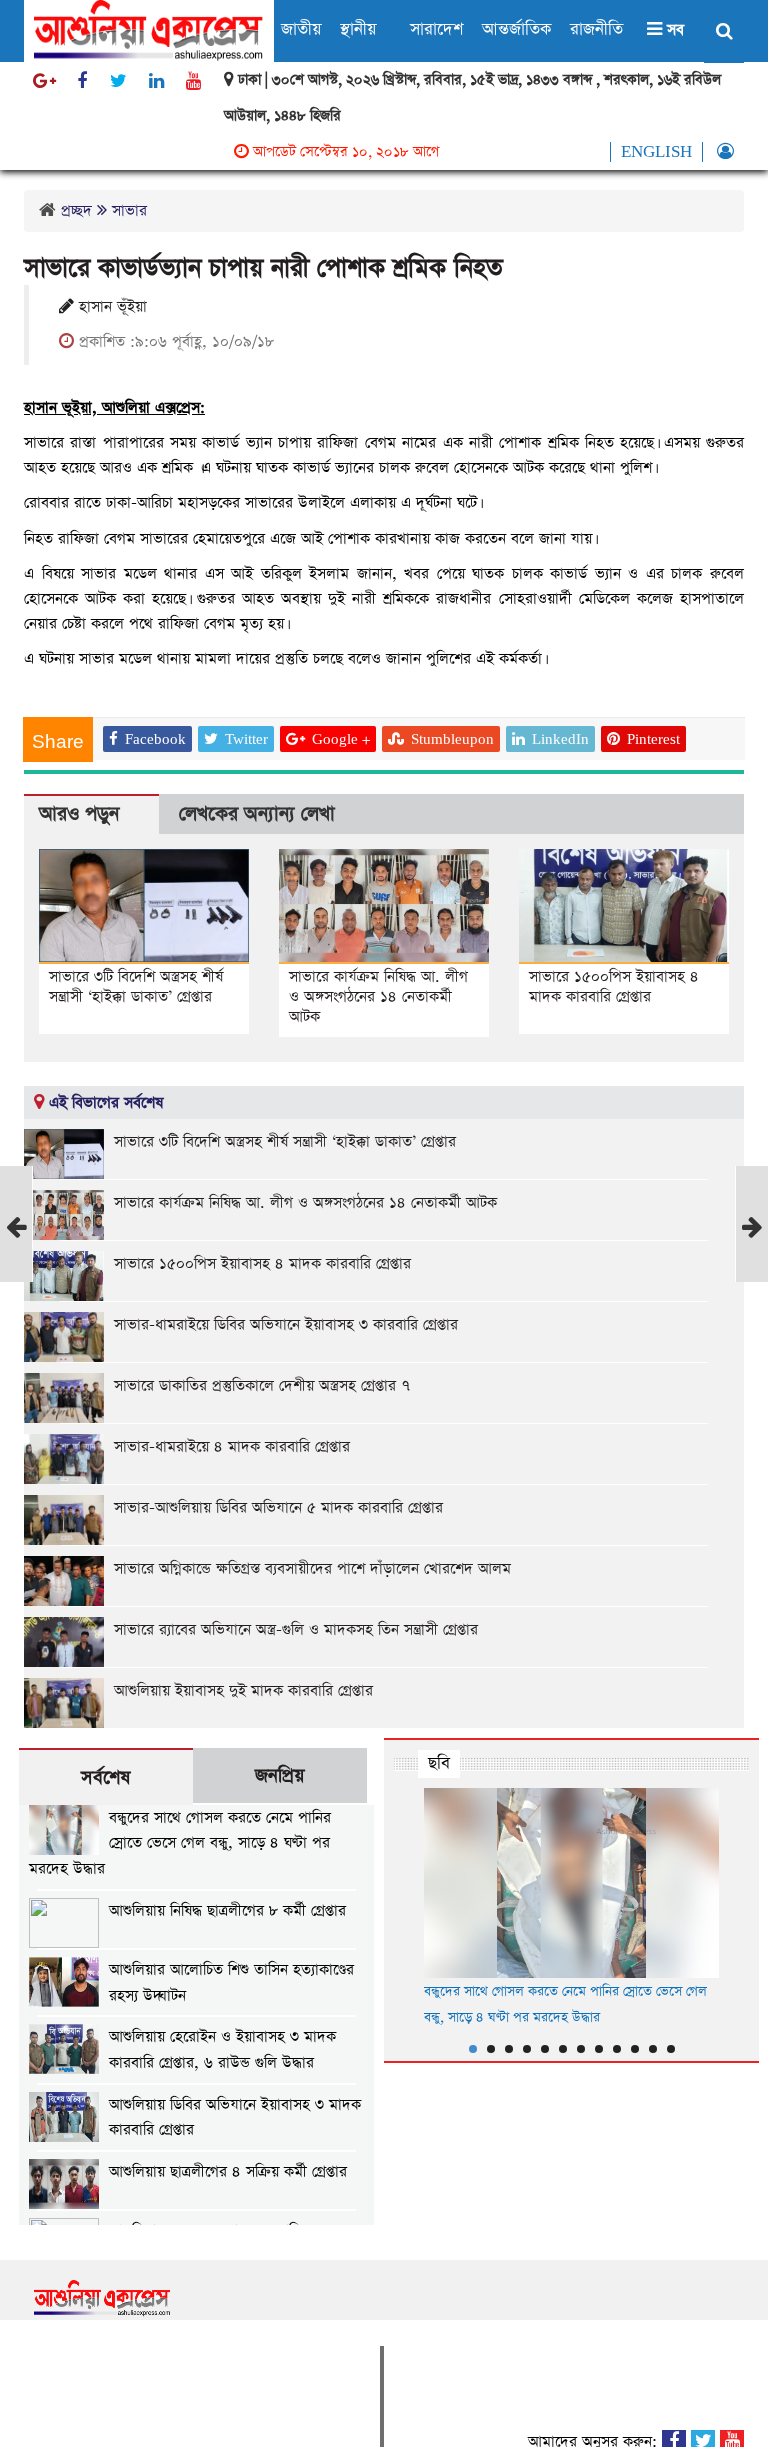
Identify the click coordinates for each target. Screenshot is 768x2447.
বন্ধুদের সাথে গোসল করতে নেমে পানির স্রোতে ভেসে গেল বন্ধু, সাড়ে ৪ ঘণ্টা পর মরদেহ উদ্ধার (180, 1843)
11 (653, 2049)
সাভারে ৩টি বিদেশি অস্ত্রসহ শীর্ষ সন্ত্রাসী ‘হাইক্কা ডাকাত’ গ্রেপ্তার (136, 986)
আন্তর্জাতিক (516, 29)
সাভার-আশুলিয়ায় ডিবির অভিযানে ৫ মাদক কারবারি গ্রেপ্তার (278, 1507)
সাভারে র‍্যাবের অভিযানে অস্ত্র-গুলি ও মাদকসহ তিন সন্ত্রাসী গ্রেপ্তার (296, 1629)
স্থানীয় (358, 29)
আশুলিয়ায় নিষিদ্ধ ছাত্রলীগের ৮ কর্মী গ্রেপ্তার (227, 1910)
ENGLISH (656, 152)
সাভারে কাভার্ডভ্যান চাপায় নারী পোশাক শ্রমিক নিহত (263, 268)
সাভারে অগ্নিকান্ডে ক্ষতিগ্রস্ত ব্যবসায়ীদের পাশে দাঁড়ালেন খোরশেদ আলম (312, 1568)
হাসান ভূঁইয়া (110, 307)
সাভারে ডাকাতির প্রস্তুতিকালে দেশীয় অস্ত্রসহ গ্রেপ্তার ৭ (262, 1385)
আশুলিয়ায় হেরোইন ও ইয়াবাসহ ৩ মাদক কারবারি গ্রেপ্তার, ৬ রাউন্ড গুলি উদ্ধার (222, 2049)
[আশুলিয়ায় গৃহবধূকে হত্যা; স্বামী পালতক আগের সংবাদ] (16, 1261)
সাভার (129, 210)
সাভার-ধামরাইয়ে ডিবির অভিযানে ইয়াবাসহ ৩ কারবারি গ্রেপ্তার (286, 1324)
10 (635, 2049)
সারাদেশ (436, 29)
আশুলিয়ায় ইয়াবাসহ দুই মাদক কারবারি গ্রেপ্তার (243, 1690)
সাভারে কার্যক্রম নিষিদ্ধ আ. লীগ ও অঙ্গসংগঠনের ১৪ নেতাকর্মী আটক (378, 996)
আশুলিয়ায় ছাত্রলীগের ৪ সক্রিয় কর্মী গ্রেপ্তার (228, 2171)
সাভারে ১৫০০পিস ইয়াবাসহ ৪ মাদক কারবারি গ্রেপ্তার (614, 986)
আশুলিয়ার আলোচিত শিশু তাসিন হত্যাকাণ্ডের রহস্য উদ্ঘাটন (231, 1982)
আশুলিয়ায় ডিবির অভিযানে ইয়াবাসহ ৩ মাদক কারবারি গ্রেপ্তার (235, 2117)
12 (671, 2049)
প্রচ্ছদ (76, 210)
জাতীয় (301, 29)
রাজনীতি (596, 29)
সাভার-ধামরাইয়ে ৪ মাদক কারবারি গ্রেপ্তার (232, 1446)
